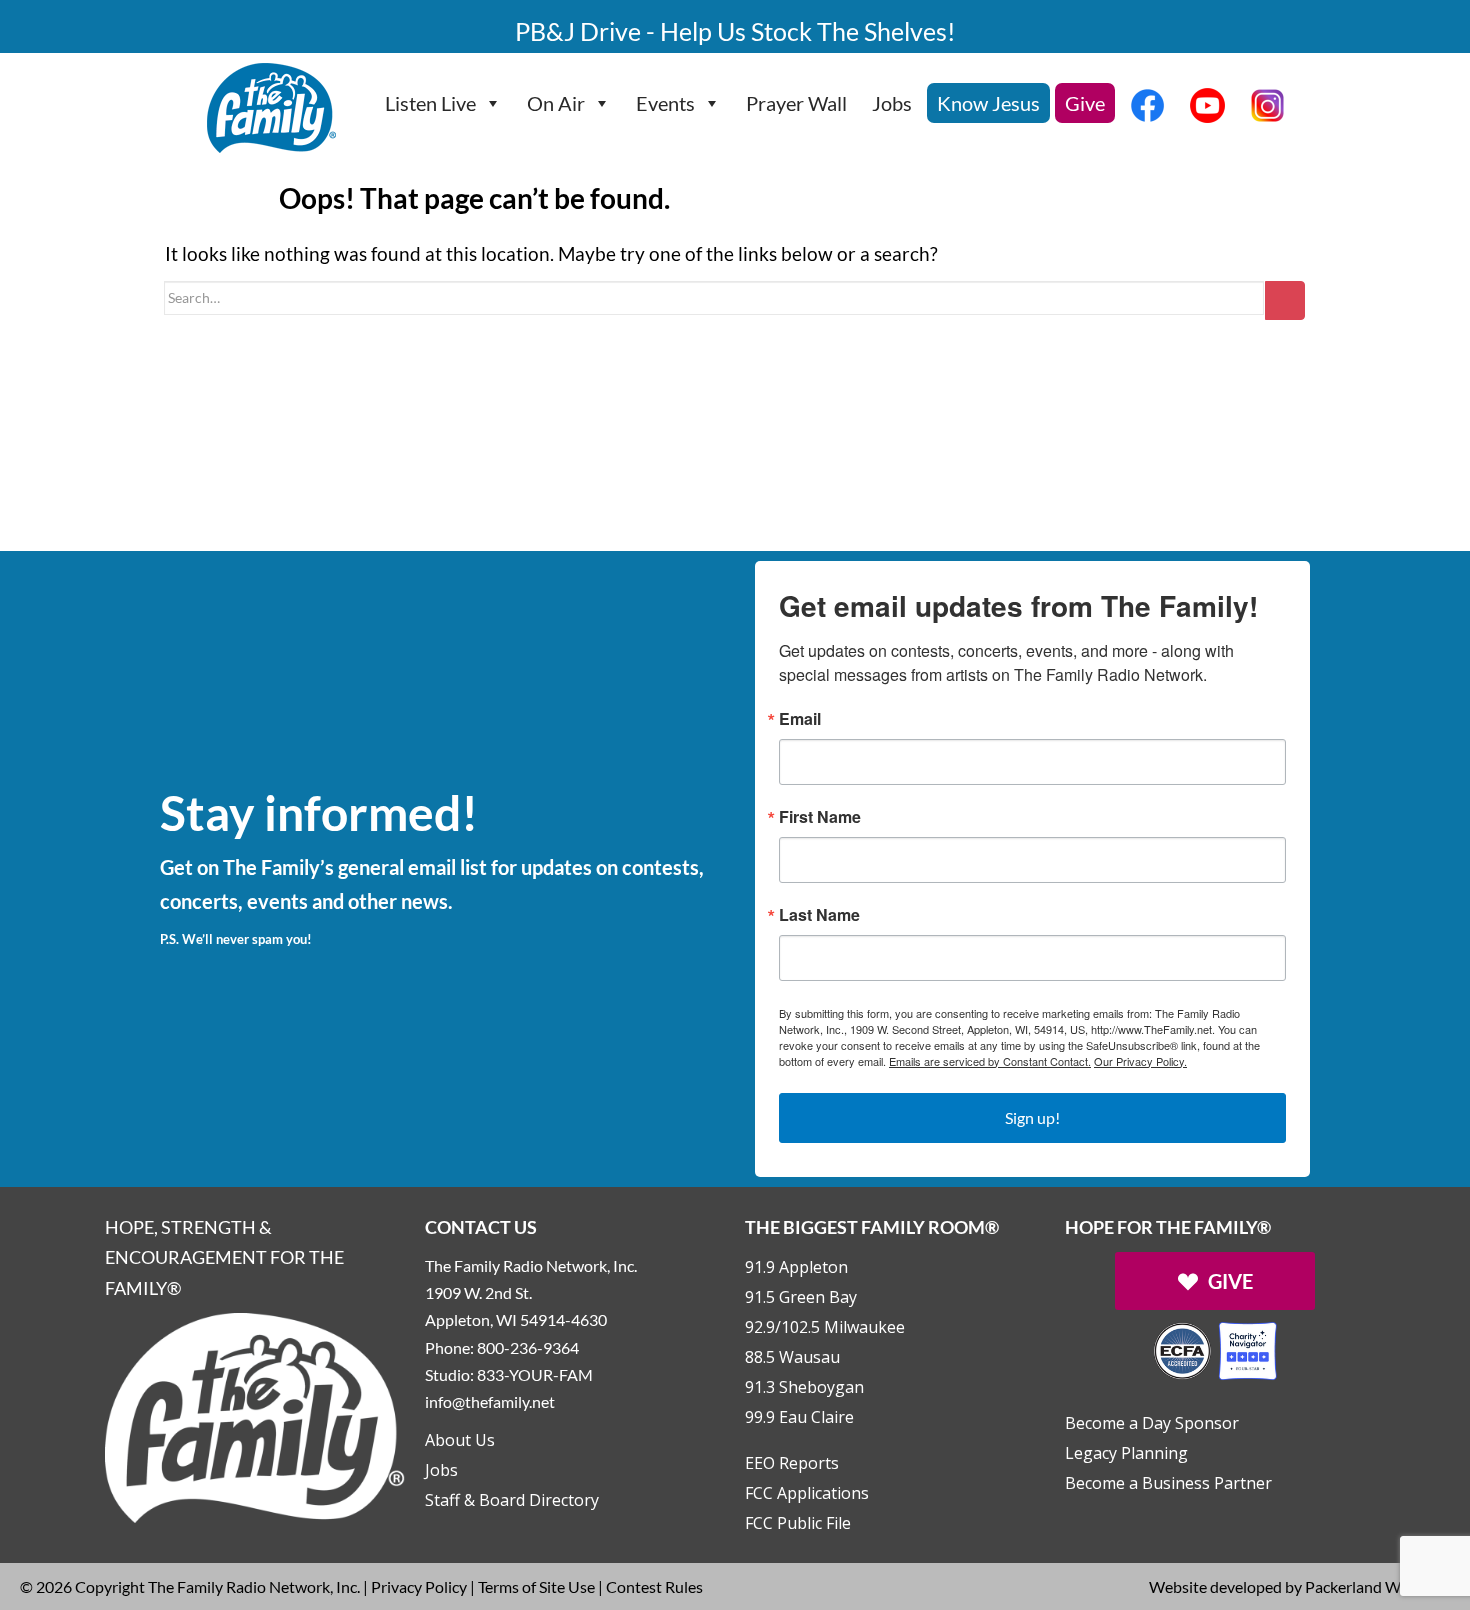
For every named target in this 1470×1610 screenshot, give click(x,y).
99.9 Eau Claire (799, 1417)
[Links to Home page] (255, 1415)
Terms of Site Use (536, 1586)
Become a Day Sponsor (1152, 1423)
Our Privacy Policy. (1140, 1061)
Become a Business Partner (1168, 1483)
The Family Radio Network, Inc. (254, 1586)
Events (665, 103)
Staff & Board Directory (512, 1500)
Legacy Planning (1126, 1453)
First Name (820, 817)
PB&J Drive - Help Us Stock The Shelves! (735, 31)
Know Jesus (988, 103)
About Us (460, 1440)
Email (800, 719)
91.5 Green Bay (801, 1297)
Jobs (892, 103)
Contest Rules (654, 1586)
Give (1085, 103)
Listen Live (430, 103)
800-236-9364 (528, 1347)
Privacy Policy (419, 1586)
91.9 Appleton (796, 1267)
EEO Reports (792, 1463)
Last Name (819, 915)
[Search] (1285, 301)
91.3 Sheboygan (804, 1387)
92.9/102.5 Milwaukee (825, 1327)
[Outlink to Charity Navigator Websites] (1215, 1348)
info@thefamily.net (490, 1401)
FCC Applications (807, 1493)
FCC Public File (798, 1523)
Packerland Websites (1377, 1586)
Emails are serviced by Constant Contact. (990, 1061)
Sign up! (1032, 1117)
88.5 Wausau (792, 1357)
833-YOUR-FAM (535, 1374)
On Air (556, 103)
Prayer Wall (796, 103)
